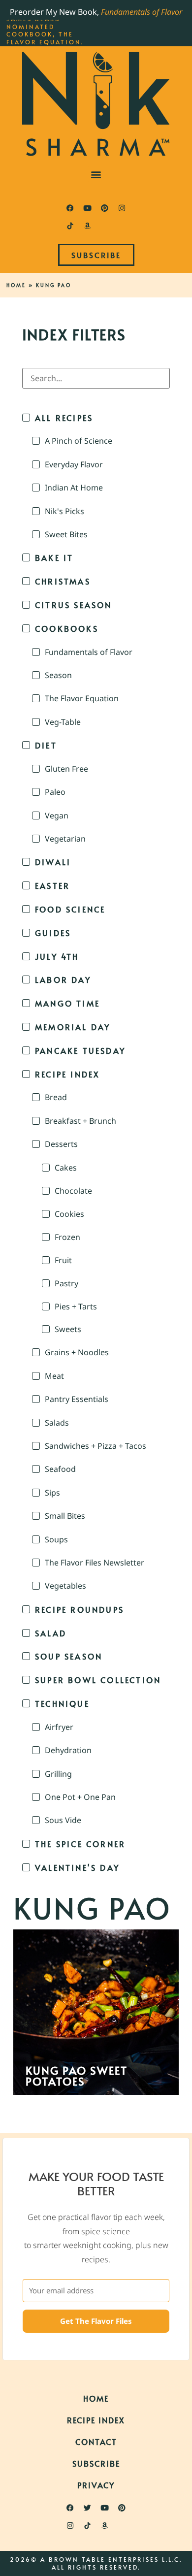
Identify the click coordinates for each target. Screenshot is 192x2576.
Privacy (96, 2485)
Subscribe (96, 2463)
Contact (96, 2442)
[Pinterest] (105, 208)
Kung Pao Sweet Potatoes (77, 2076)
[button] (96, 174)
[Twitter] (88, 2508)
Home (16, 285)
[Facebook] (70, 208)
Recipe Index (96, 2420)
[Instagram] (122, 208)
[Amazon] (88, 226)
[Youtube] (88, 208)
